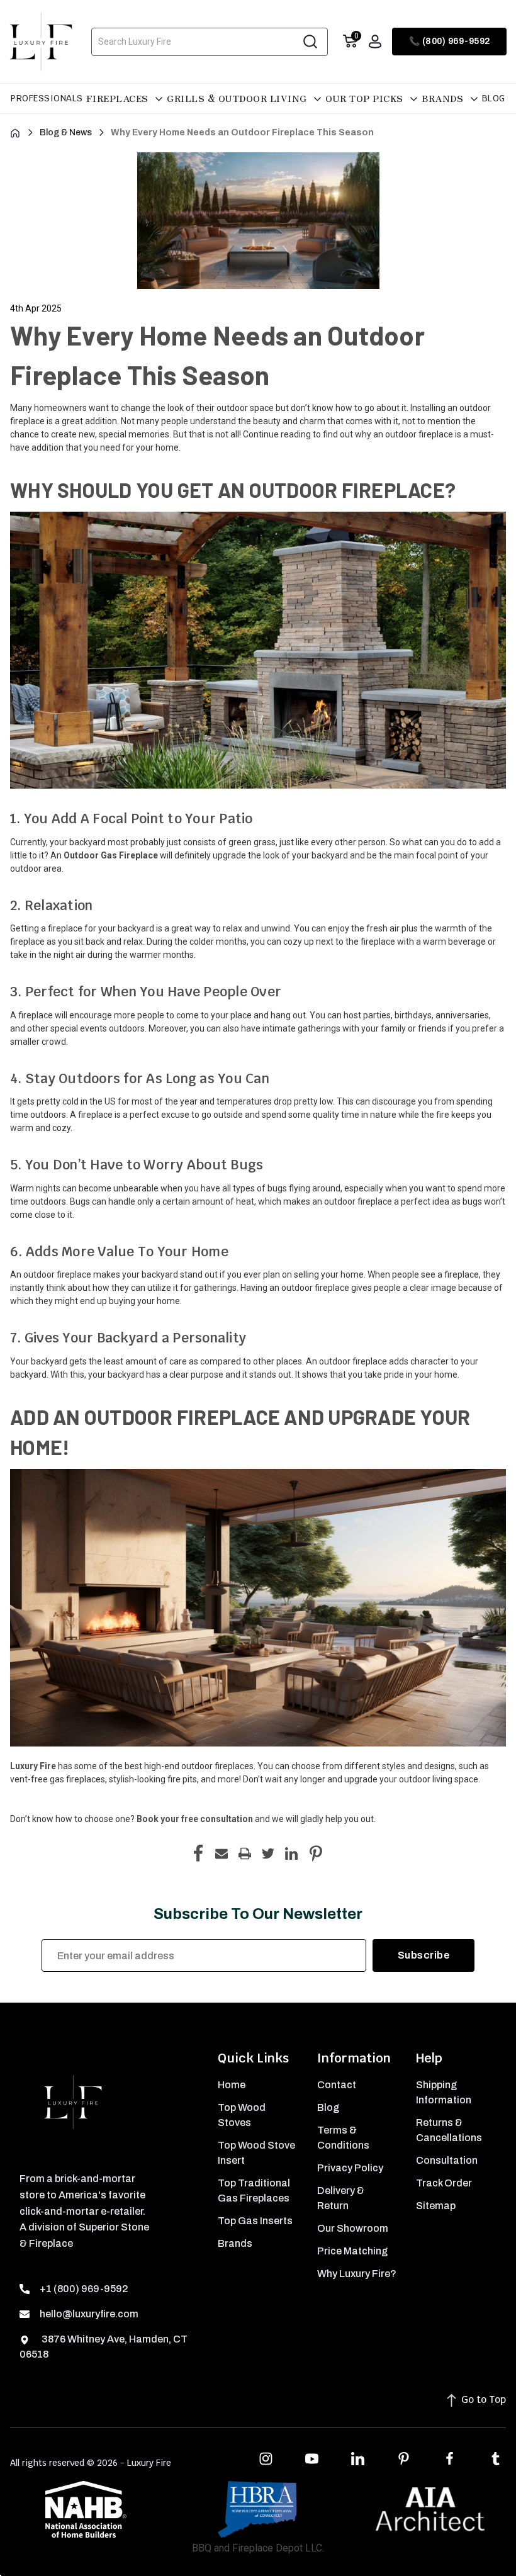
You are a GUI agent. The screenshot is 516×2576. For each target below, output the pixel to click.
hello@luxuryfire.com (89, 2314)
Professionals (47, 98)
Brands (444, 98)
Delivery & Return (341, 2198)
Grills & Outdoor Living (238, 98)
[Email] (222, 1853)
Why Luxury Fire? (357, 2274)
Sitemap (436, 2206)
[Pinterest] (316, 1853)
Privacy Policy (350, 2168)
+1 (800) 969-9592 (84, 2289)
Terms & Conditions (343, 2138)
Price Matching (352, 2251)
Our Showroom (353, 2228)
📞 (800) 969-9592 (450, 41)
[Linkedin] (291, 1853)
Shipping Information (444, 2092)
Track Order (444, 2183)
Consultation (447, 2160)
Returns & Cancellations (449, 2130)
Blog (494, 98)
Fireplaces (119, 98)
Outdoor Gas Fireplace (111, 855)
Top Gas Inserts (255, 2221)
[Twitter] (268, 1853)
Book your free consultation (195, 1819)
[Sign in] (375, 42)
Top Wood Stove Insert (256, 2153)
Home (232, 2085)
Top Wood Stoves (242, 2115)
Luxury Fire (33, 1766)
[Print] (245, 1853)
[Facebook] (198, 1853)
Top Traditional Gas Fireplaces (254, 2191)
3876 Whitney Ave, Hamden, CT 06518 (104, 2347)
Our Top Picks (366, 98)
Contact (337, 2085)
